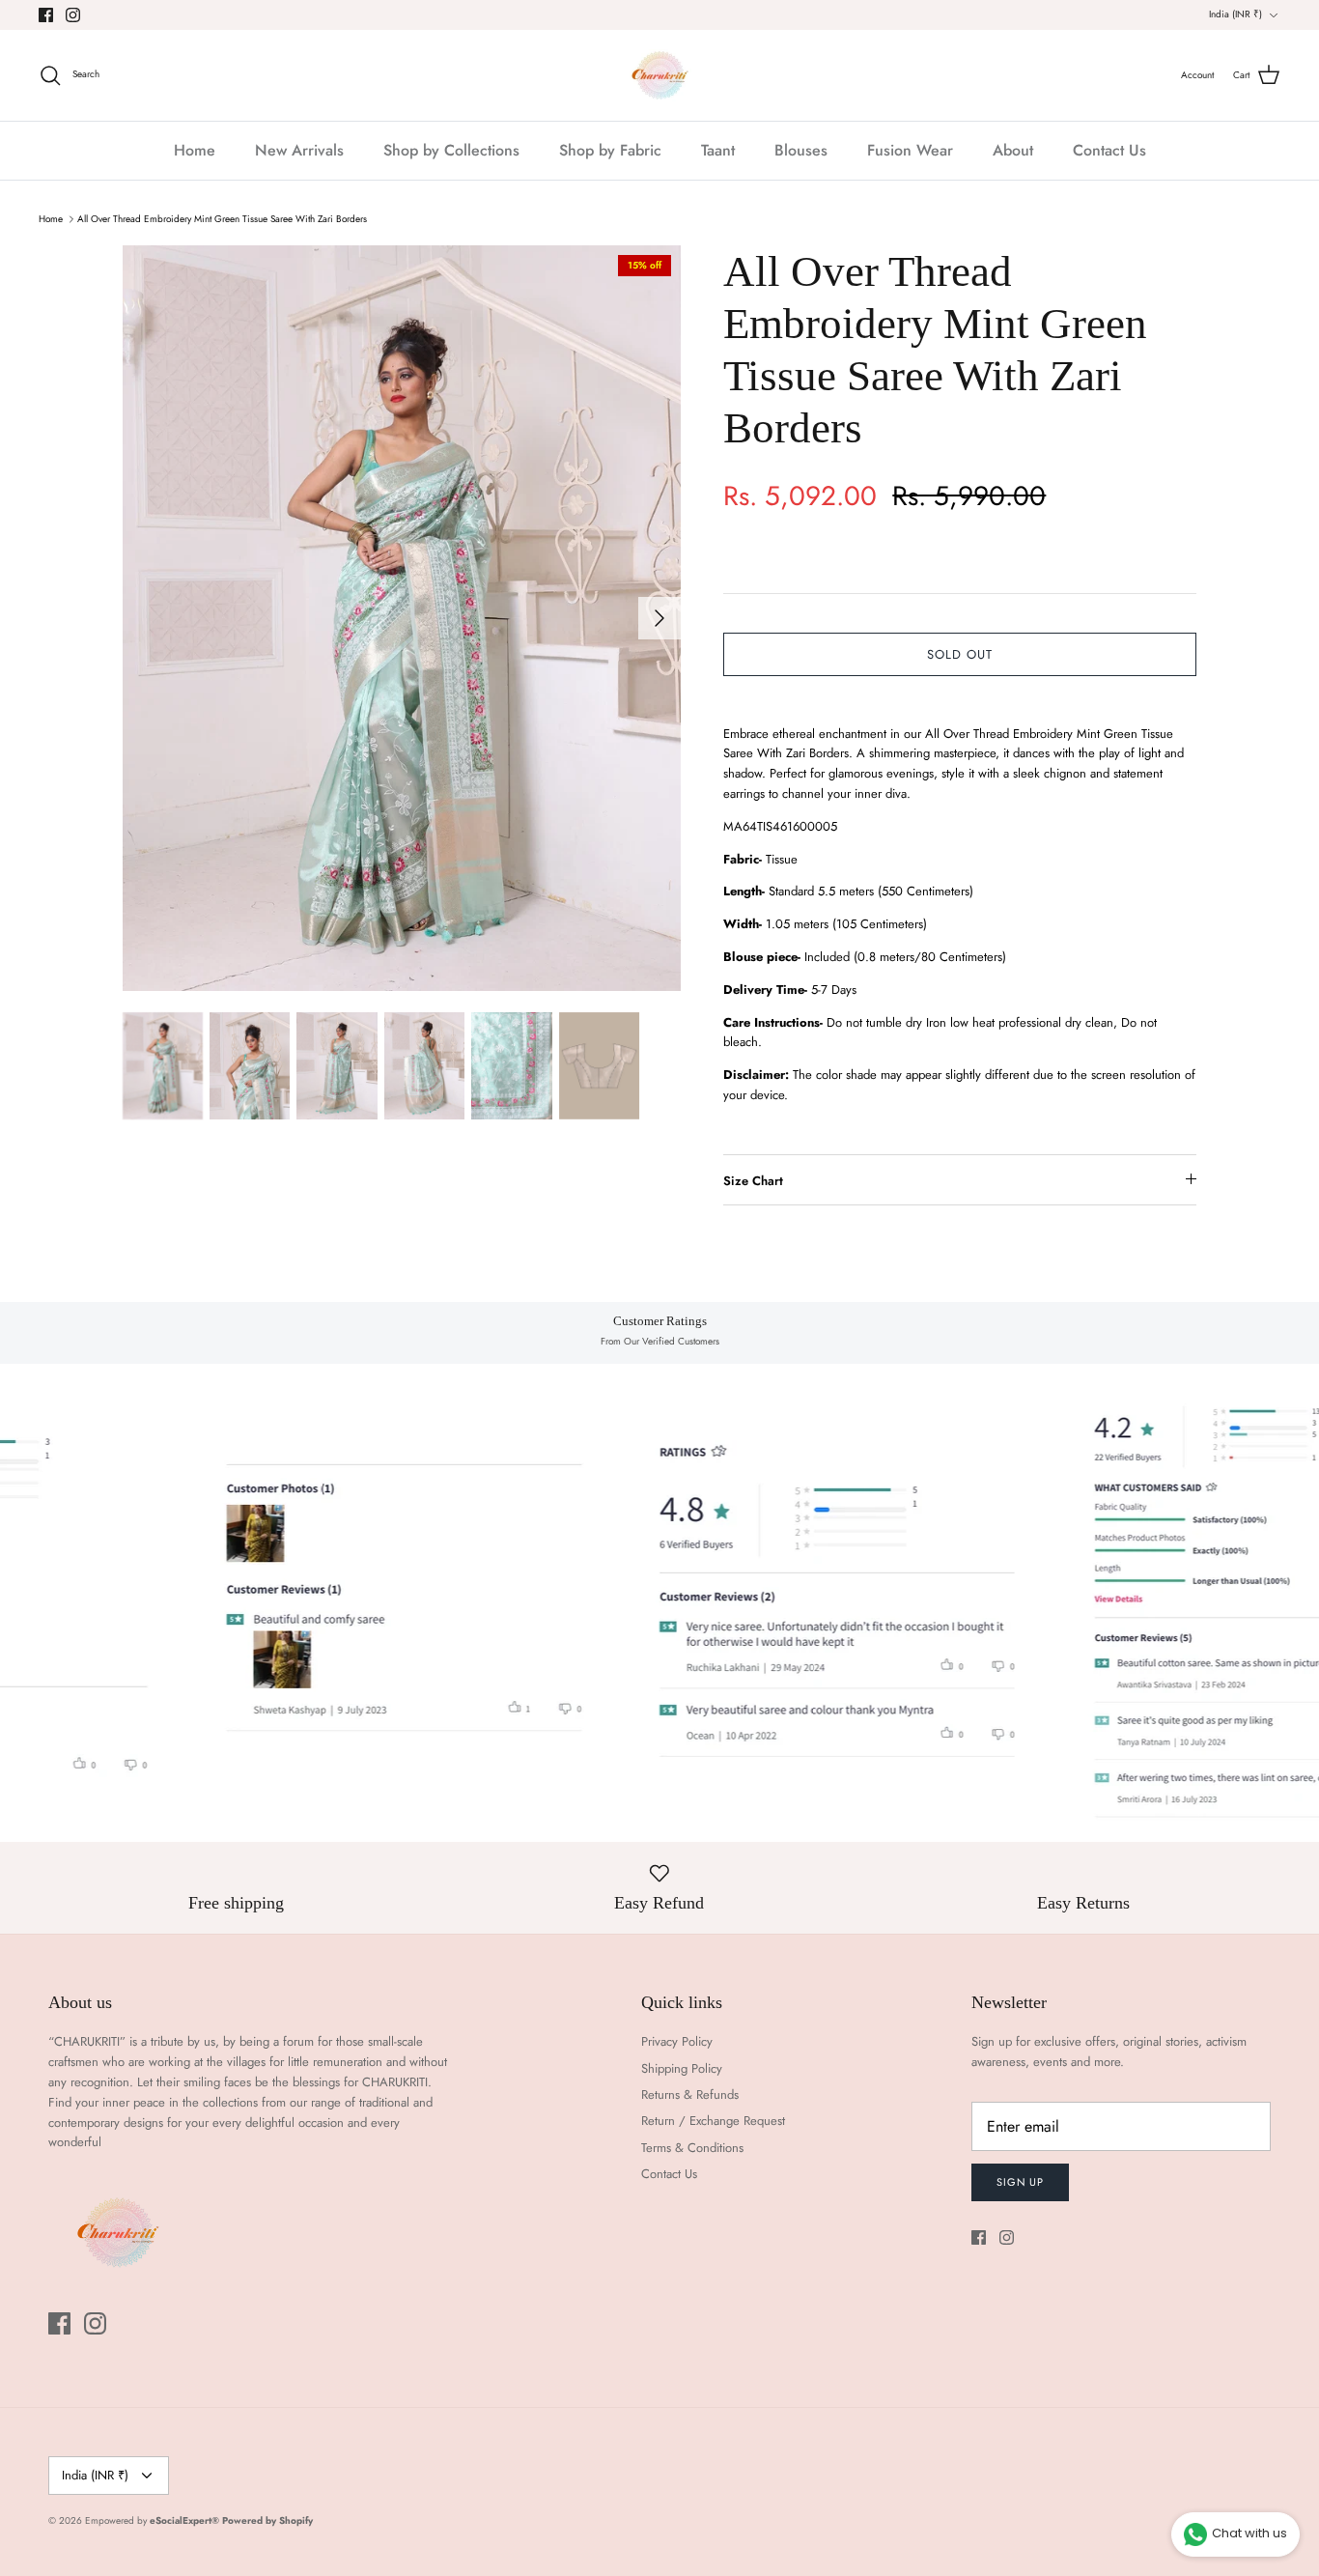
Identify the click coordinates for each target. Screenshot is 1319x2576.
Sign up (1020, 2182)
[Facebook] (46, 15)
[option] (402, 618)
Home (195, 150)
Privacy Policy (677, 2041)
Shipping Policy (682, 2068)
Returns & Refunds (690, 2095)
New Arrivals (299, 150)
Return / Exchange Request (713, 2121)
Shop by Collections (451, 150)
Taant (718, 150)
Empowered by (152, 2520)
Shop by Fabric (610, 150)
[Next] (659, 618)
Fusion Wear (910, 150)
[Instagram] (73, 15)
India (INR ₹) (1235, 14)
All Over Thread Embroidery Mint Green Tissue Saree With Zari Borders (222, 219)
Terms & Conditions (692, 2148)
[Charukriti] (660, 75)
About (1013, 150)
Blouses (801, 150)
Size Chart (753, 1181)
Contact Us (1109, 150)
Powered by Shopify (267, 2520)
